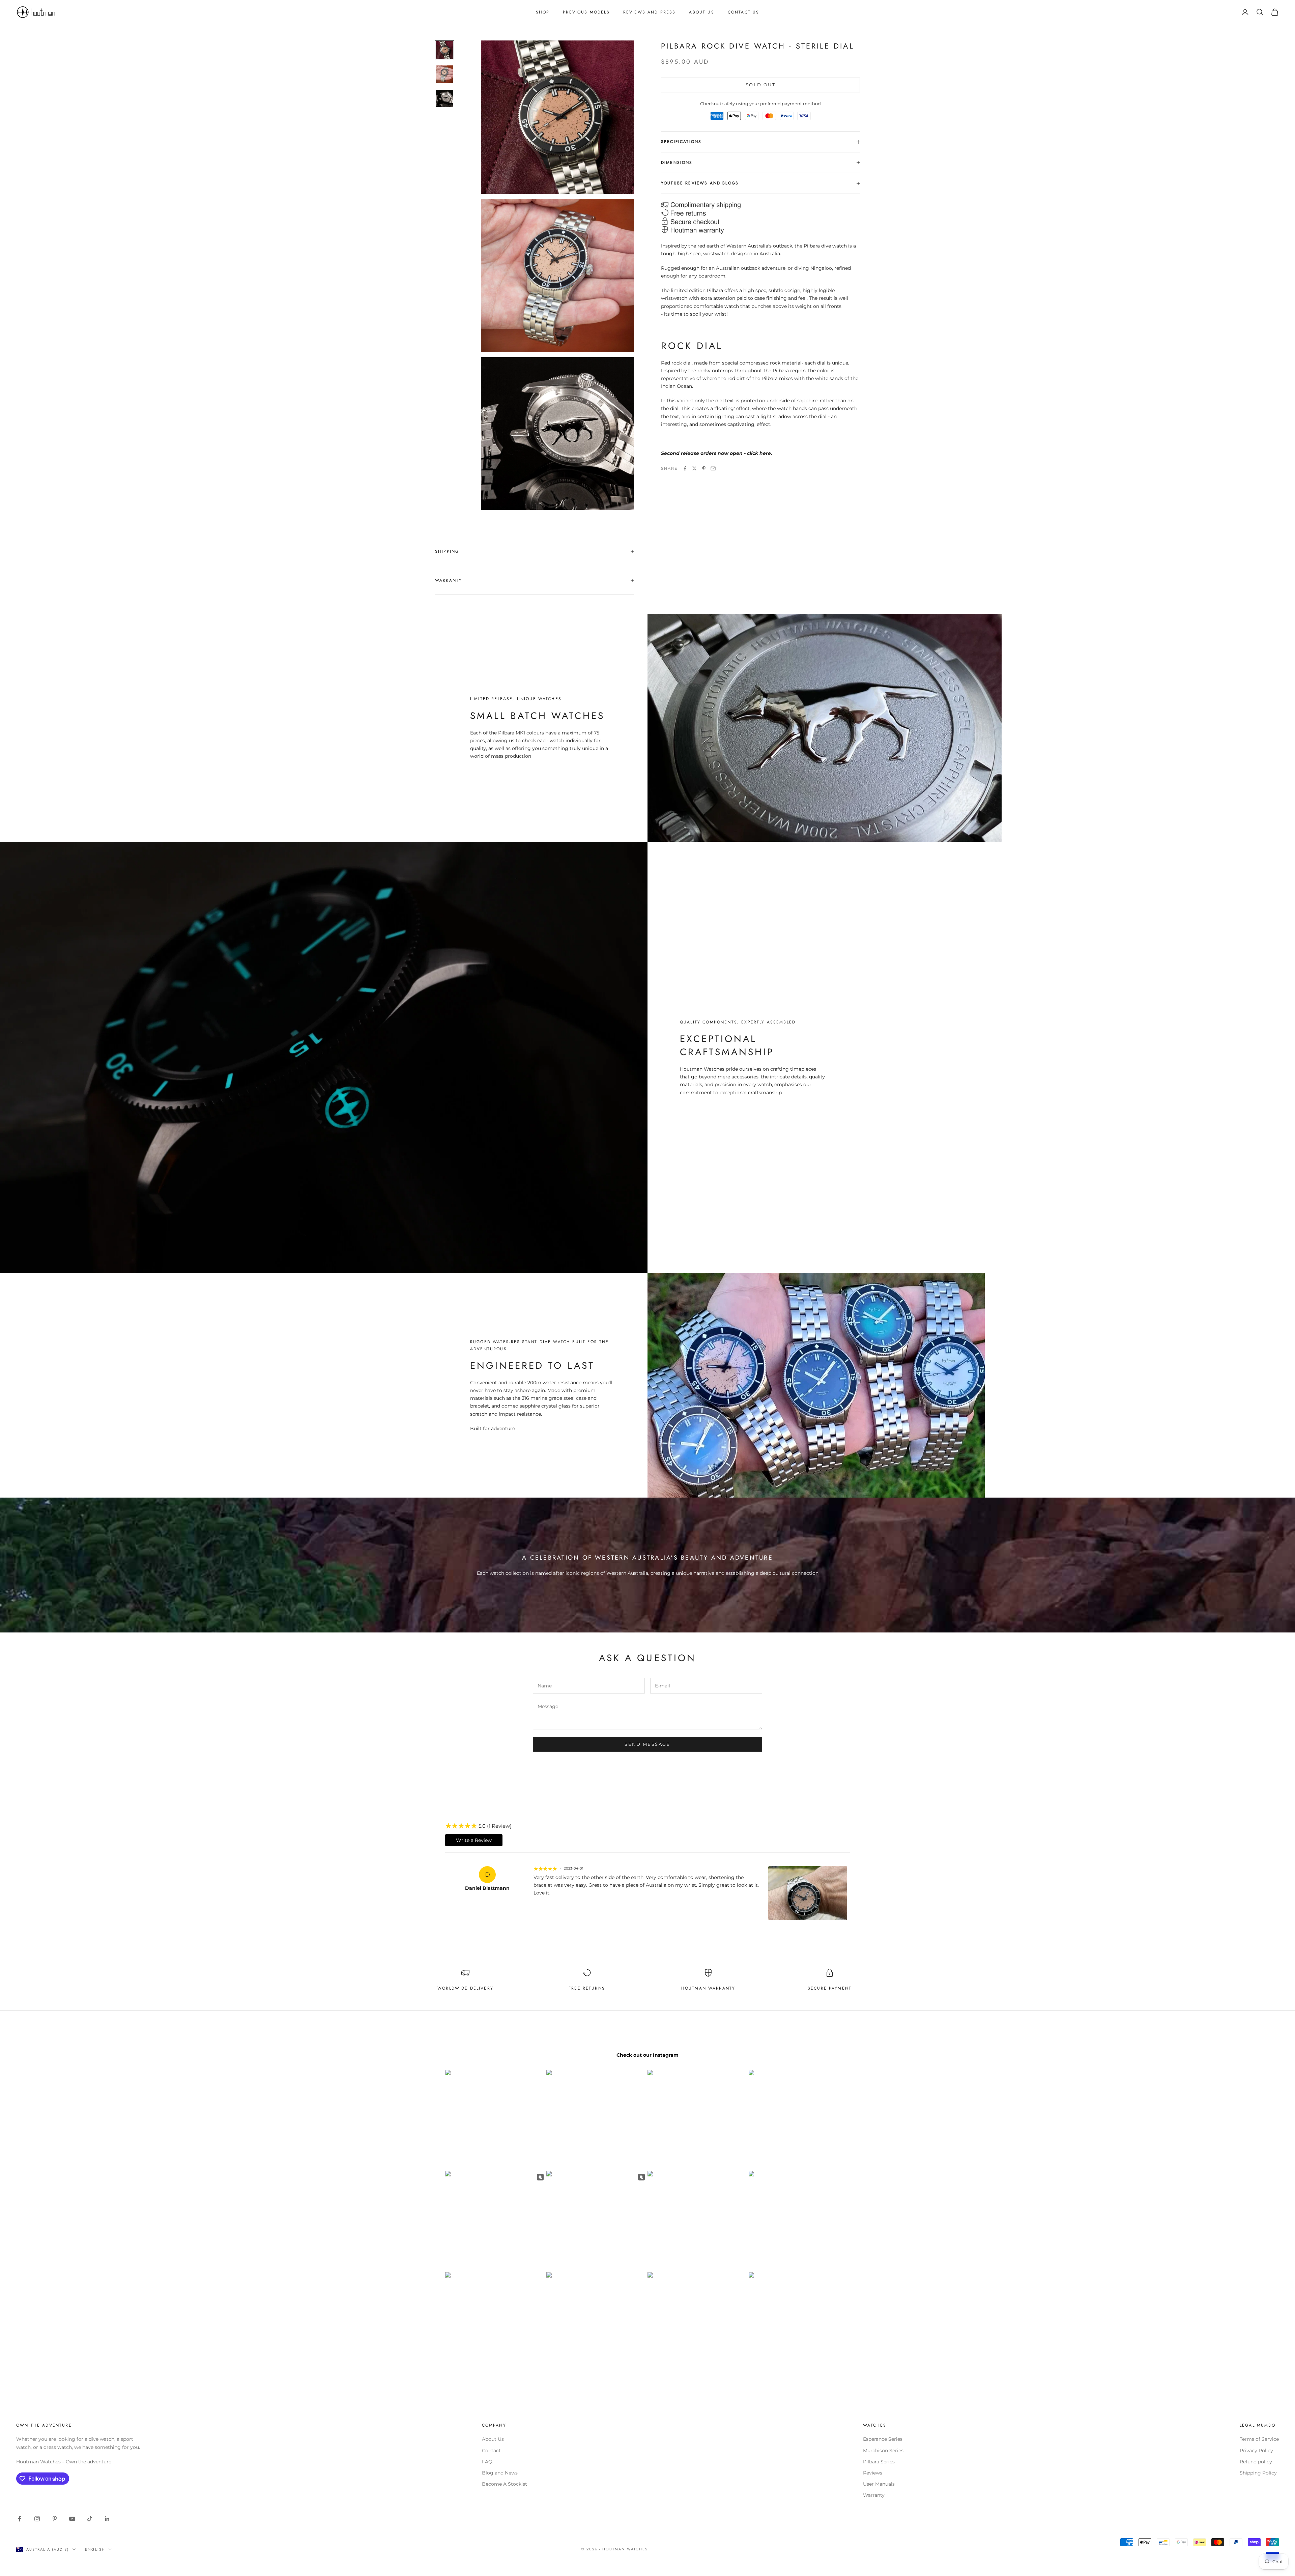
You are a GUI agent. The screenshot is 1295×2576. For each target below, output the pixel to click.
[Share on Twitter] (694, 468)
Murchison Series (883, 2451)
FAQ (487, 2462)
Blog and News (500, 2473)
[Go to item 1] (444, 50)
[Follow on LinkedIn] (107, 2519)
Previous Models (586, 12)
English (95, 2549)
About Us (701, 12)
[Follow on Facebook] (20, 2519)
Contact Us (744, 12)
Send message (647, 1744)
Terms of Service (1259, 2439)
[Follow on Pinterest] (55, 2519)
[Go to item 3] (444, 98)
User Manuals (879, 2484)
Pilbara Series (879, 2462)
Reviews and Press (650, 12)
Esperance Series (883, 2439)
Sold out (760, 85)
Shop (543, 12)
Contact (491, 2451)
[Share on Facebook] (685, 468)
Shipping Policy (1258, 2473)
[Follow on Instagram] (37, 2519)
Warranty (874, 2495)
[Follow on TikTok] (90, 2519)
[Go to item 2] (444, 74)
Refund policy (1256, 2462)
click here (759, 453)
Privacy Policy (1256, 2451)
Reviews (873, 2473)
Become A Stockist (505, 2484)
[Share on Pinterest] (704, 468)
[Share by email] (713, 468)
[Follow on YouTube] (72, 2519)
